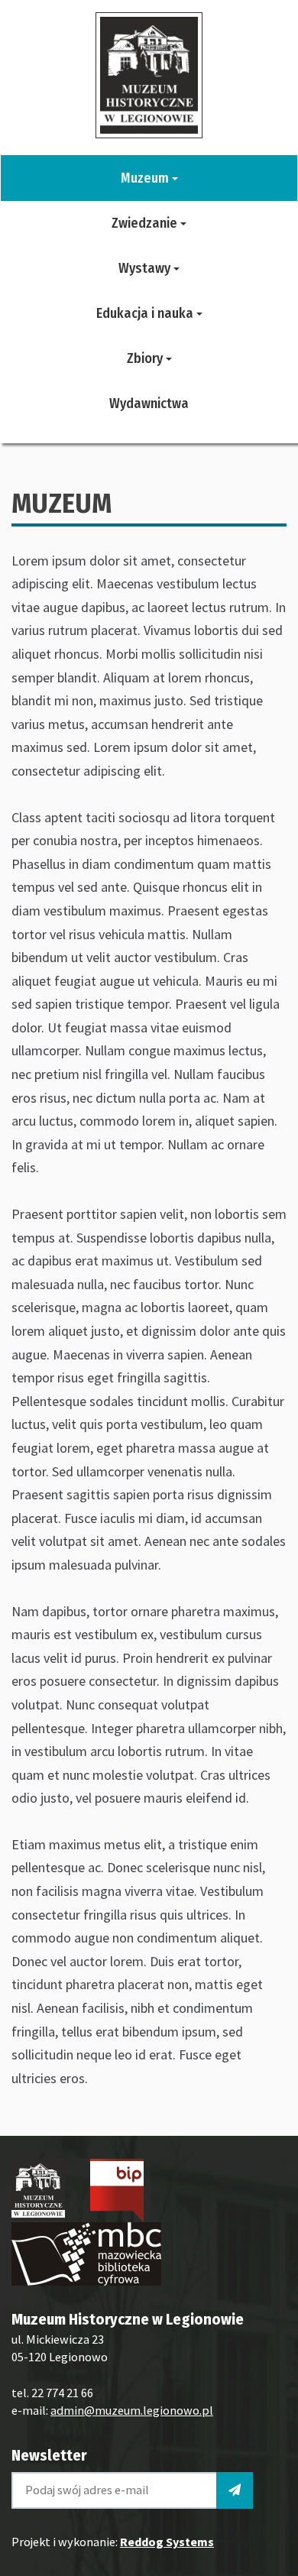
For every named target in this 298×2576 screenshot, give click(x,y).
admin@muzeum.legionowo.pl (132, 2410)
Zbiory (146, 358)
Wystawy (146, 268)
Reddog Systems (167, 2542)
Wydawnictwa (149, 403)
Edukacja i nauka (146, 313)
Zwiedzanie (146, 223)
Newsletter (49, 2455)
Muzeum (146, 178)
